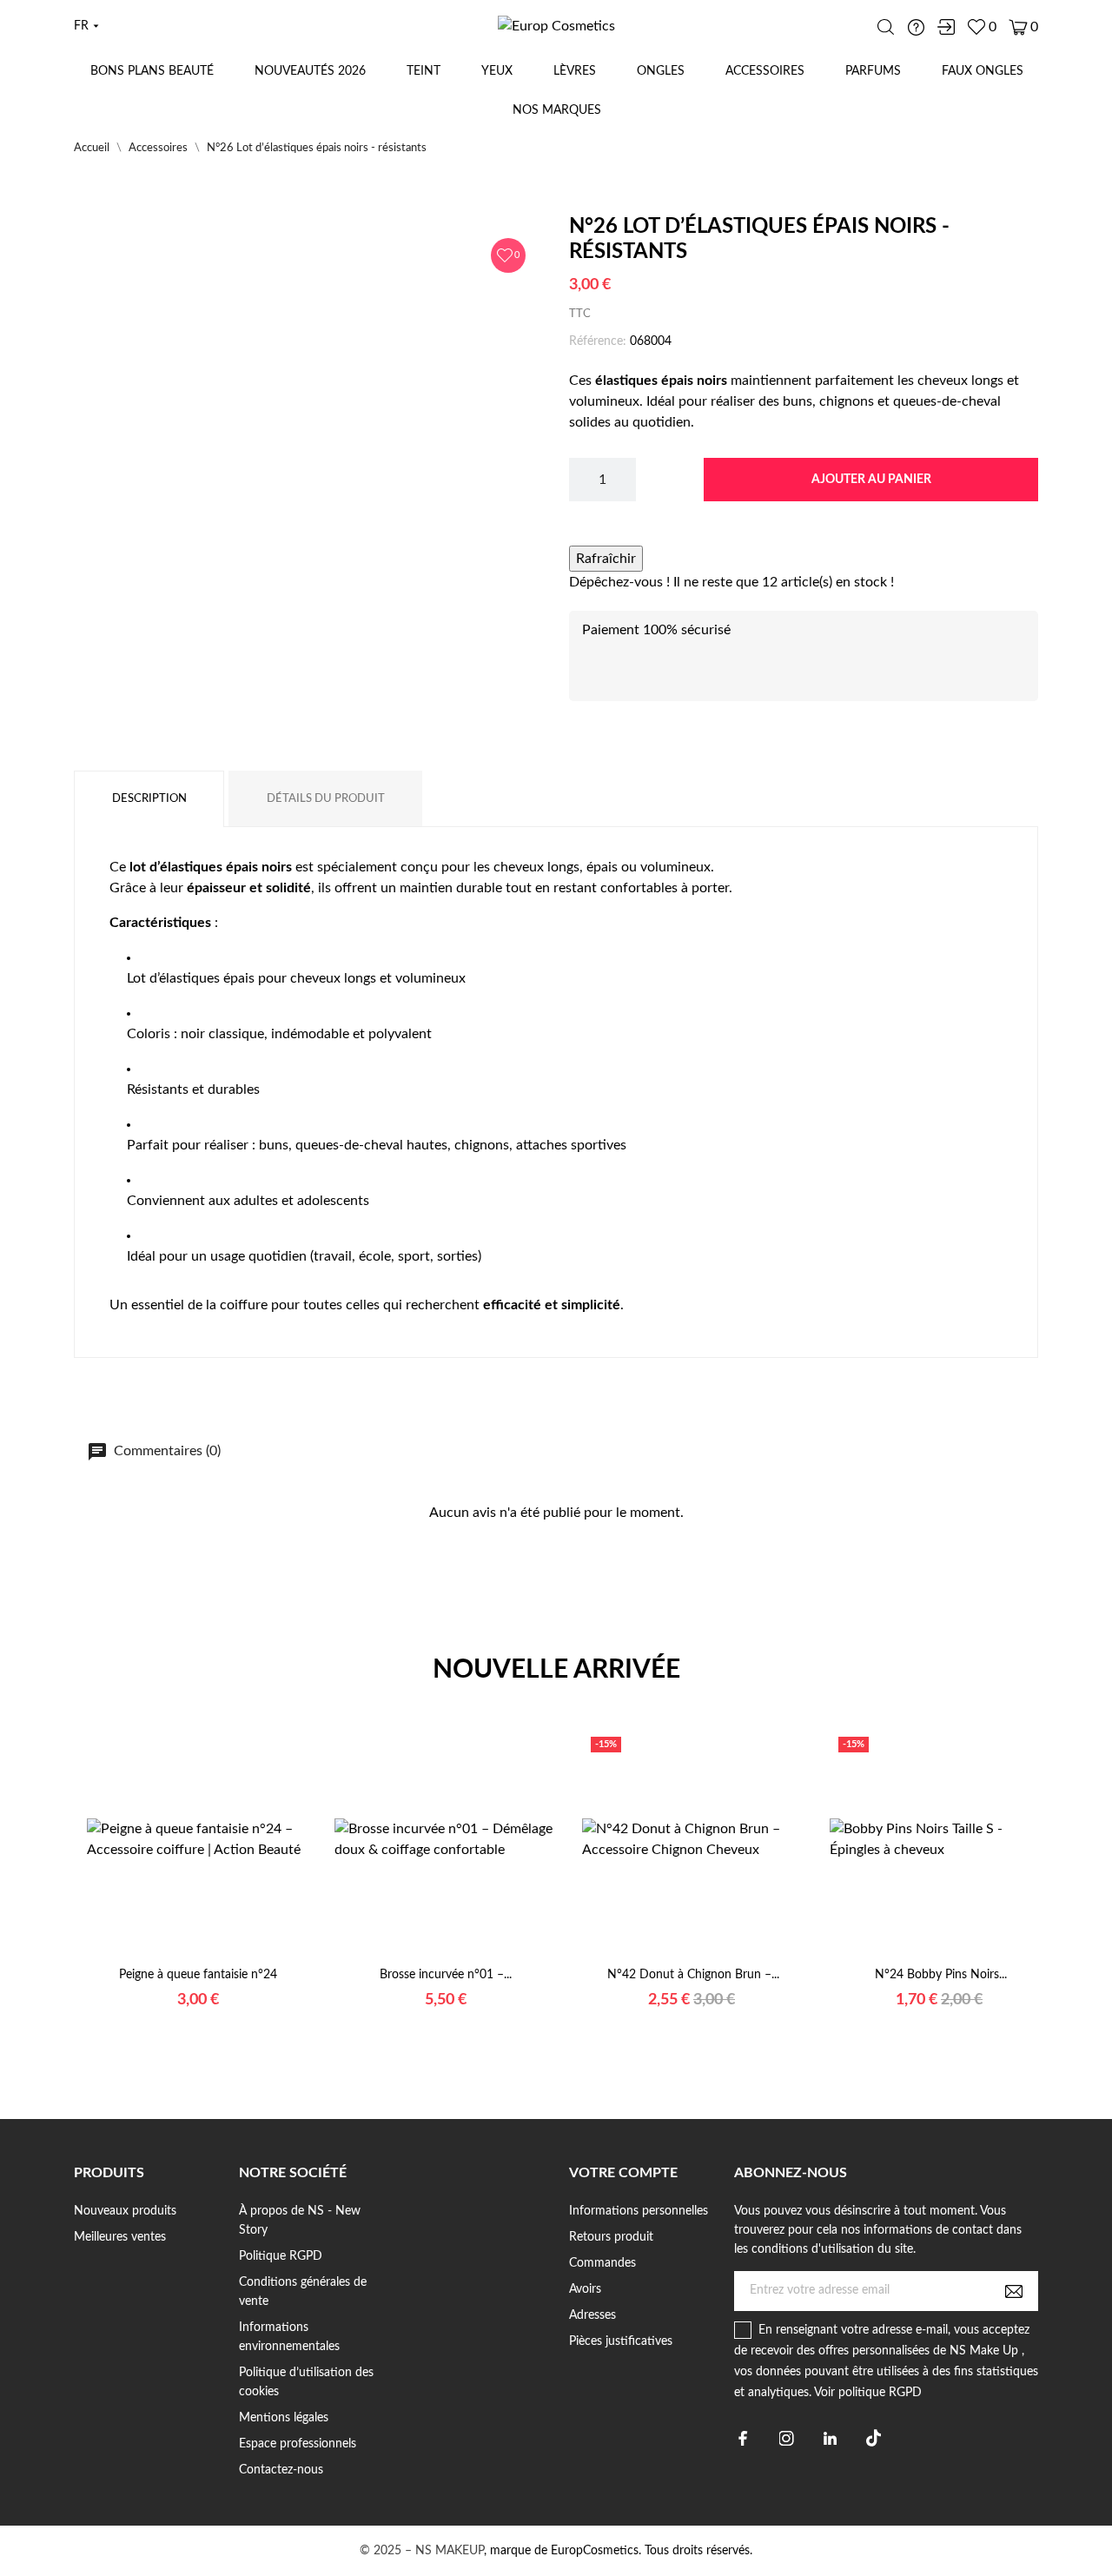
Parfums (873, 71)
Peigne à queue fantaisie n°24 (198, 1975)
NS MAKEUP (450, 2551)
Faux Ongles (983, 71)
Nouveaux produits (125, 2211)
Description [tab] (149, 799)
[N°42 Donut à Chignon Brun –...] (672, 1959)
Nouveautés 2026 (310, 71)
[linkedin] (830, 2438)
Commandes (602, 2263)
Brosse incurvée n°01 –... (446, 1975)
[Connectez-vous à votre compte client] (946, 27)
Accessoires (765, 71)
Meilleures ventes (120, 2237)
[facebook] (743, 2438)
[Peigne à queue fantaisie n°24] (176, 1959)
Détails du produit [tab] (326, 799)
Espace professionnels (298, 2444)
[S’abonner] (1014, 2291)
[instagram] (787, 2438)
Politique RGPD (281, 2256)
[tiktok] (874, 2438)
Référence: (598, 341)
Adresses (592, 2315)
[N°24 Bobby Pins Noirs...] (919, 1959)
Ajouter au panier (871, 480)
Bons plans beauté (152, 71)
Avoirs (585, 2289)
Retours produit (611, 2237)
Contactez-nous (281, 2470)
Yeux (497, 71)
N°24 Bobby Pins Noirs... (941, 1975)
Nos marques (557, 110)
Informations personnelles (639, 2211)
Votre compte (623, 2173)
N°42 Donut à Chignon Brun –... (693, 1975)
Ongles (661, 71)
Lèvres (575, 71)
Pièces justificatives (621, 2341)
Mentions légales (284, 2418)
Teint (424, 71)
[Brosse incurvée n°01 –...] (424, 1959)
